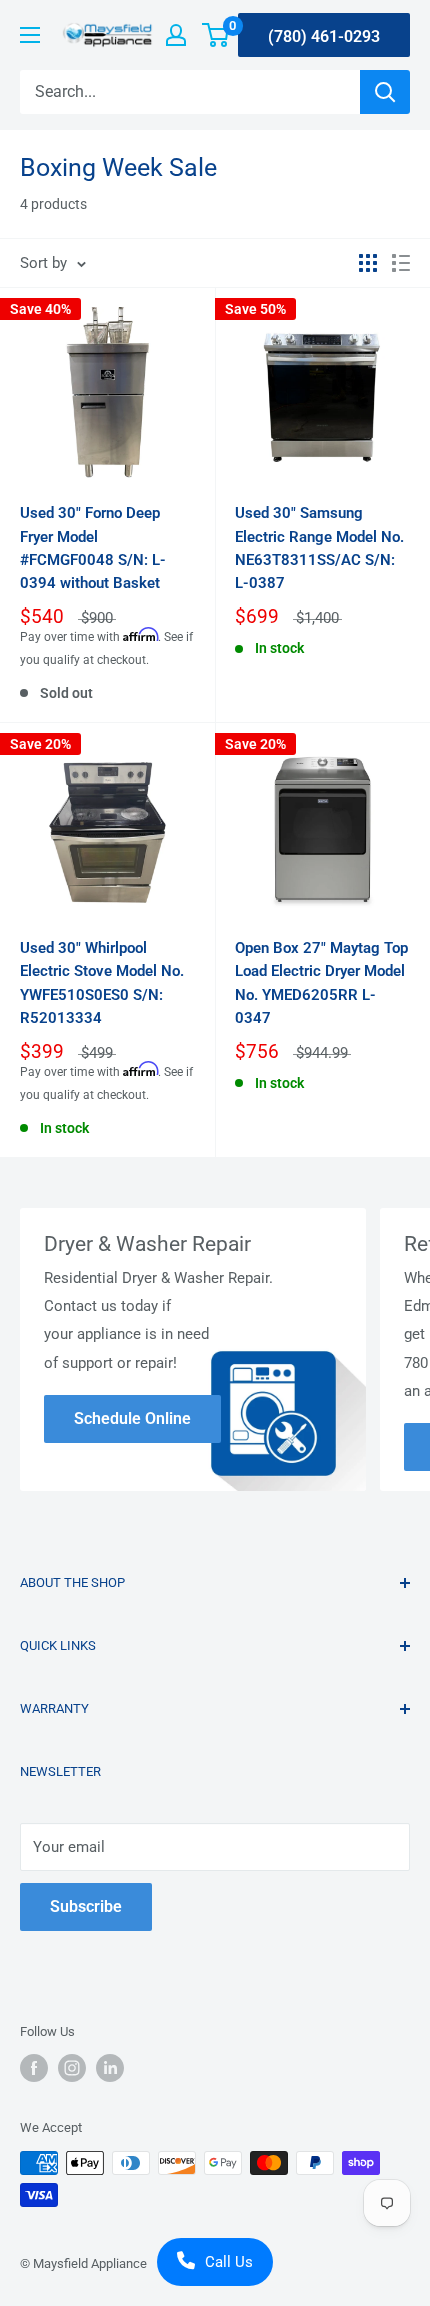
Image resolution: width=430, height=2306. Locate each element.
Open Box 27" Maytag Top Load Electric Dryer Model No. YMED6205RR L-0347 (321, 983)
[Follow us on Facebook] (34, 2068)
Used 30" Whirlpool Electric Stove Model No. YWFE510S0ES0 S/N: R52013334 (102, 983)
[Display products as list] (401, 263)
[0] (216, 35)
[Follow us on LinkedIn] (110, 2068)
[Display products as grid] (368, 263)
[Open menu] (30, 35)
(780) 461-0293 (324, 36)
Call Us (229, 2262)
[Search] (385, 92)
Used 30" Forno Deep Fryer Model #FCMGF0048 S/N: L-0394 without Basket (93, 548)
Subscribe (86, 1906)
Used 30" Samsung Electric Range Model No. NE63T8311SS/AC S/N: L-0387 (319, 548)
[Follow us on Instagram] (72, 2068)
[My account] (176, 35)
